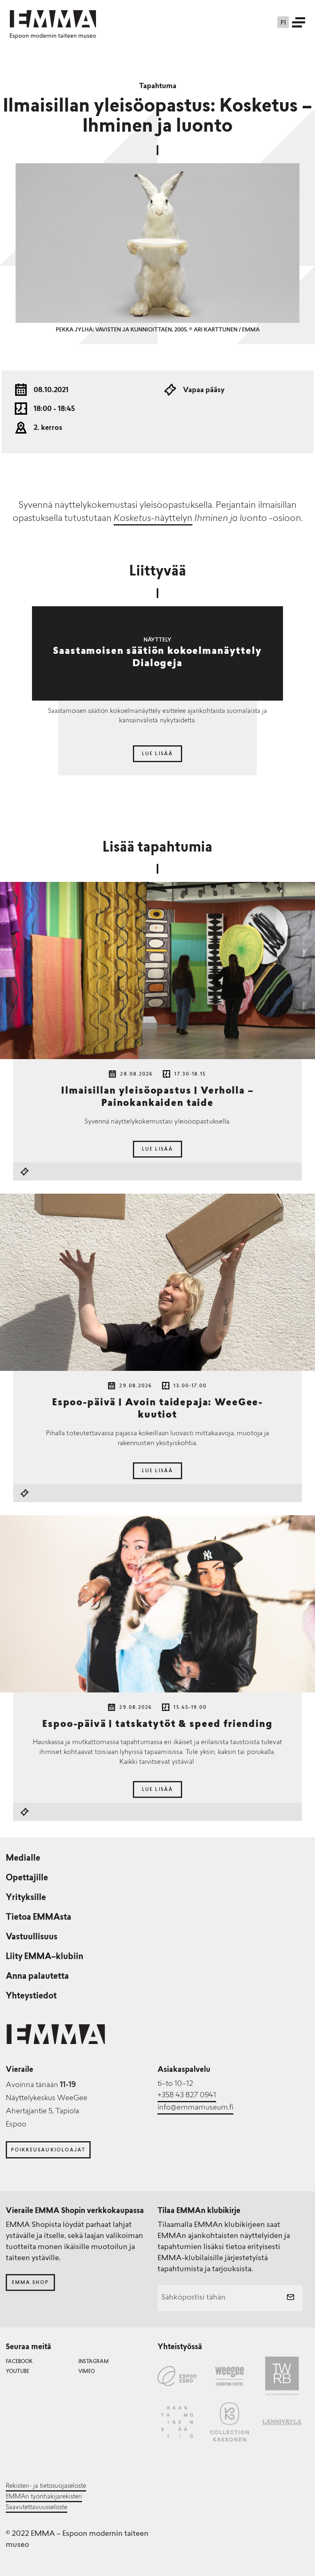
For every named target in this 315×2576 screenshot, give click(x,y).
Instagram (94, 2362)
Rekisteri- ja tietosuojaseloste (46, 2486)
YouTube (17, 2372)
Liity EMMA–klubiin (45, 1957)
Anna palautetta (37, 1977)
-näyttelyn (153, 519)
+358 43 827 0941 (187, 2096)
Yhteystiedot (31, 1996)
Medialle (23, 1859)
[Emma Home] (53, 19)
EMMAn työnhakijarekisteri (44, 2497)
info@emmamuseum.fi (195, 2108)
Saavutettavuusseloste (37, 2508)
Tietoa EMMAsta (39, 1918)
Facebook (19, 2362)
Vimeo (87, 2372)
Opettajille (27, 1878)
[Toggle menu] (299, 22)
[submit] (290, 2298)
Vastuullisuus (32, 1937)
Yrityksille (26, 1898)
